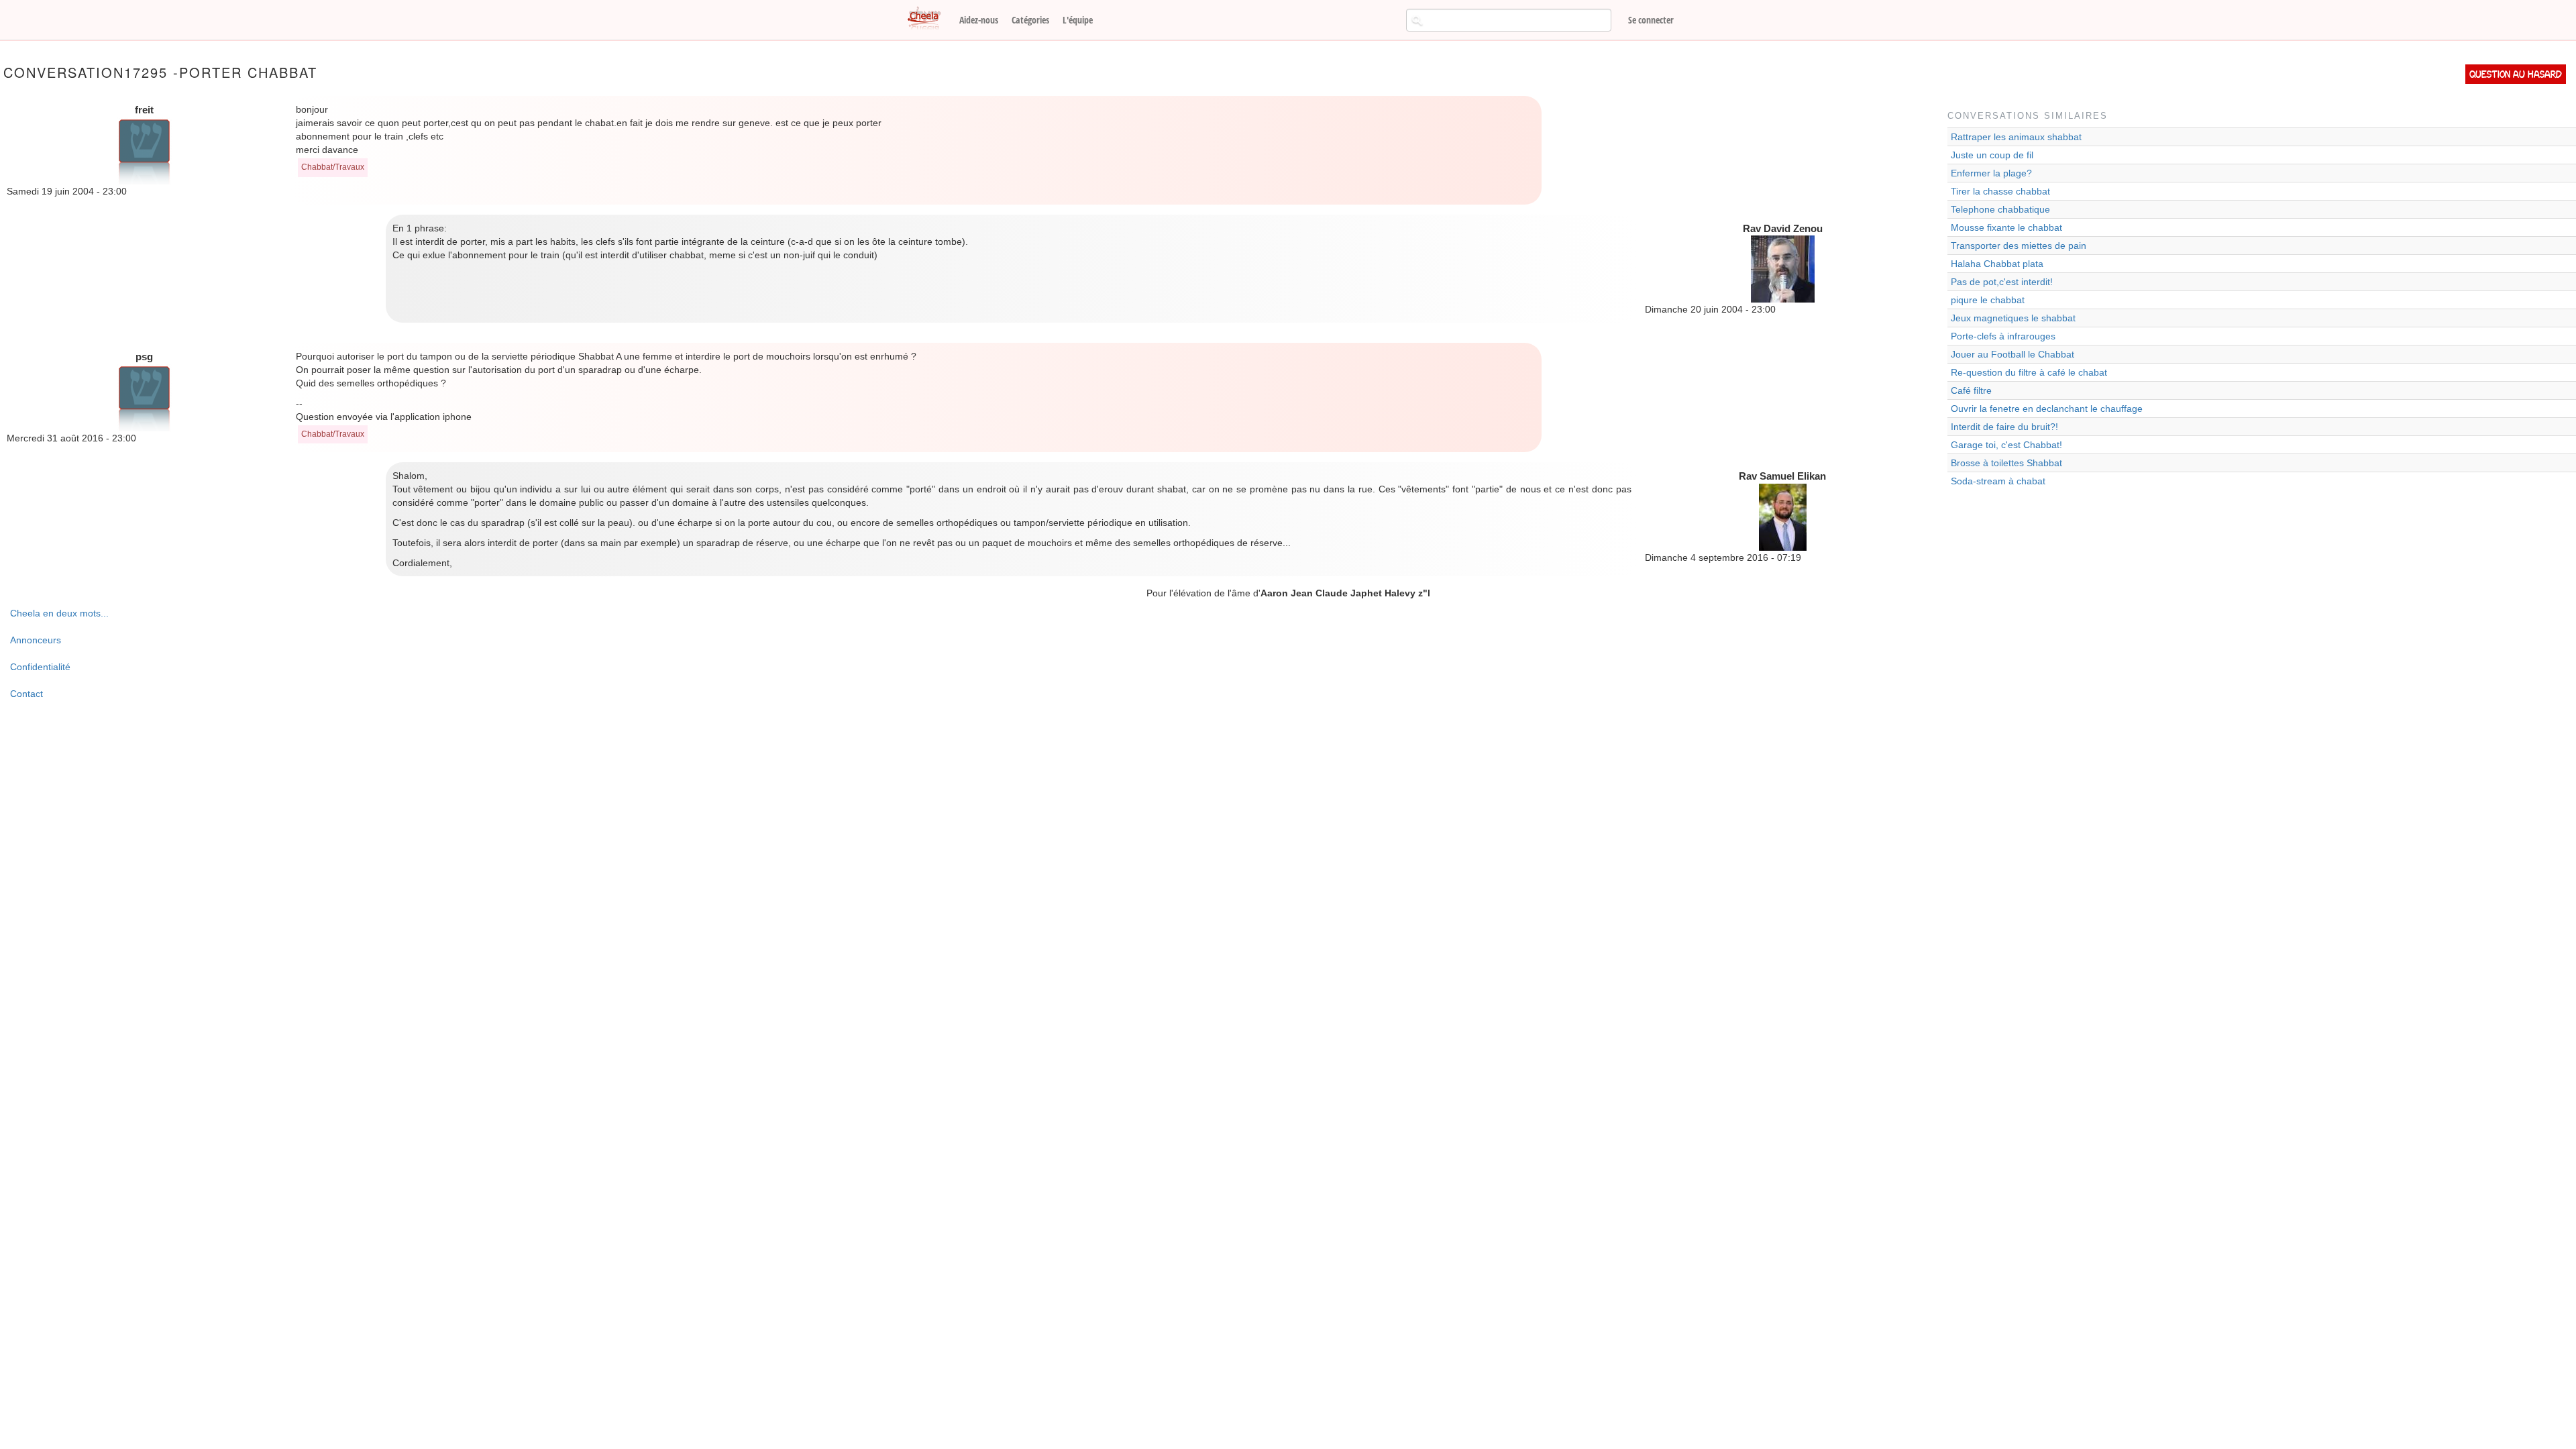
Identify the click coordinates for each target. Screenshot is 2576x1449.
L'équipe (1078, 20)
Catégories (1030, 20)
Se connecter (1651, 20)
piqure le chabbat (1988, 300)
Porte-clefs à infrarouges (2003, 336)
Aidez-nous (979, 20)
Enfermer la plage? (1991, 173)
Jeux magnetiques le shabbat (2013, 318)
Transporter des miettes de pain (2019, 246)
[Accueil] (929, 19)
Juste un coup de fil (1992, 155)
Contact (26, 694)
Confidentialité (40, 667)
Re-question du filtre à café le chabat (2029, 372)
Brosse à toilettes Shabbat (2006, 463)
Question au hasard (2516, 74)
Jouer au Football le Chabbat (2012, 354)
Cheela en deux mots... (59, 613)
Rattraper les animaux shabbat (2016, 137)
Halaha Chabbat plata (1997, 264)
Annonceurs (36, 640)
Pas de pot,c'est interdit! (2002, 282)
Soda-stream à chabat (1998, 481)
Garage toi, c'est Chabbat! (2006, 445)
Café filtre (1971, 390)
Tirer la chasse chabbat (2000, 191)
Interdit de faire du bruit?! (2004, 427)
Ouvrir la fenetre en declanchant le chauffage (2047, 409)
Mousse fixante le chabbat (2006, 227)
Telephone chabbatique (2000, 209)
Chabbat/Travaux (333, 167)
